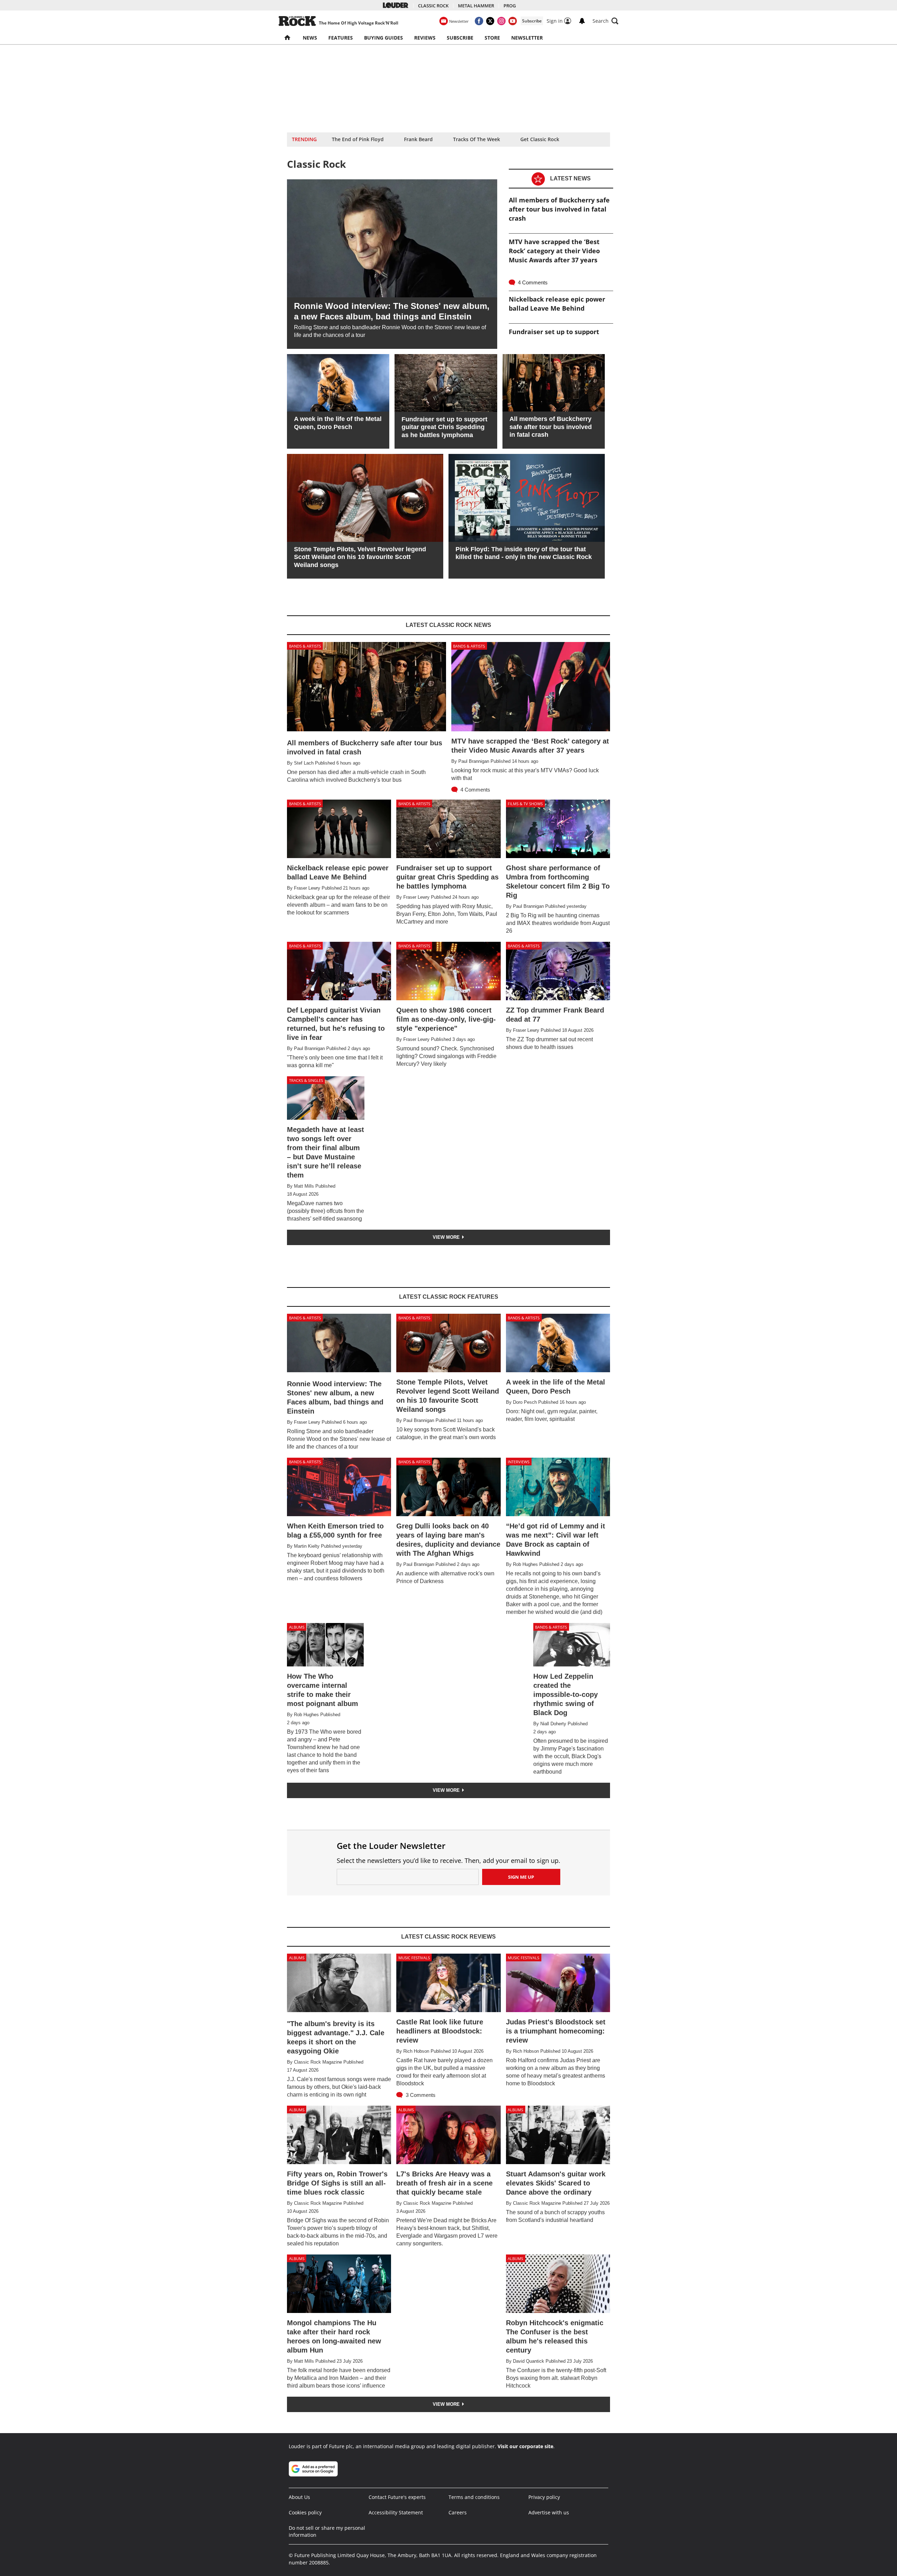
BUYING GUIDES (384, 38)
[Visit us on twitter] (490, 21)
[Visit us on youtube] (513, 21)
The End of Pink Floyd (358, 139)
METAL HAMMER (476, 6)
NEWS (310, 38)
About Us (299, 2497)
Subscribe (532, 21)
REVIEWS (425, 38)
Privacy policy (544, 2497)
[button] (605, 21)
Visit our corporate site (525, 2446)
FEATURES (341, 38)
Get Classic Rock (540, 139)
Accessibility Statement (396, 2512)
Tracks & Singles (306, 1080)
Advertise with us (549, 2512)
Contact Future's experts (397, 2497)
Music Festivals (414, 1958)
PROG (510, 6)
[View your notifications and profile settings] (582, 21)
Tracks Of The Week (477, 139)
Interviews (519, 1462)
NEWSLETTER (527, 38)
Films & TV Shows (525, 804)
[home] (288, 38)
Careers (458, 2512)
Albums (297, 1627)
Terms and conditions (474, 2497)
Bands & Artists (305, 646)
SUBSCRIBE (460, 38)
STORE (492, 38)
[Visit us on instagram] (501, 21)
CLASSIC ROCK (433, 6)
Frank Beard (418, 139)
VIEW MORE (447, 1237)
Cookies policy (305, 2512)
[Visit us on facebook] (479, 21)
